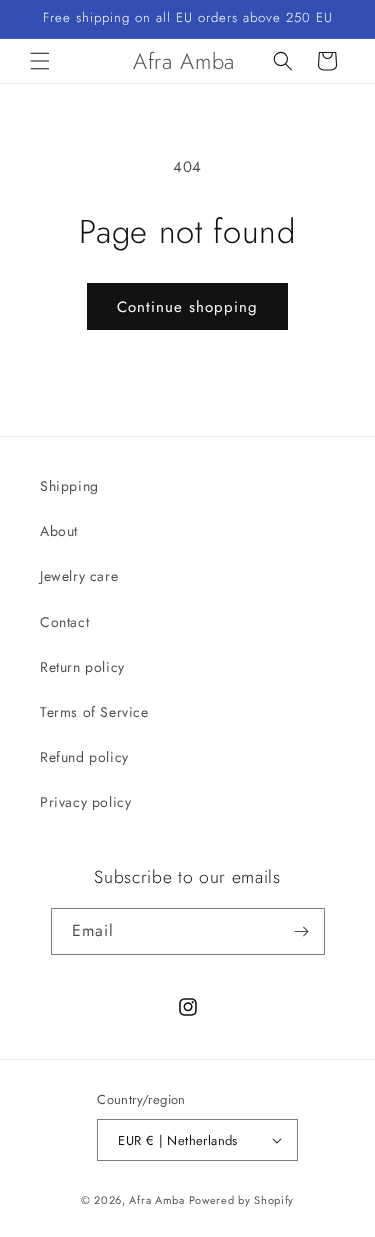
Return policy (82, 667)
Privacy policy (85, 802)
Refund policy (84, 757)
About (59, 531)
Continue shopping (187, 307)
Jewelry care (79, 576)
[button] (40, 61)
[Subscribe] (302, 931)
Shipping (69, 486)
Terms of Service (94, 712)
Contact (64, 622)
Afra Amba (156, 1200)
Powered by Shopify (242, 1200)
